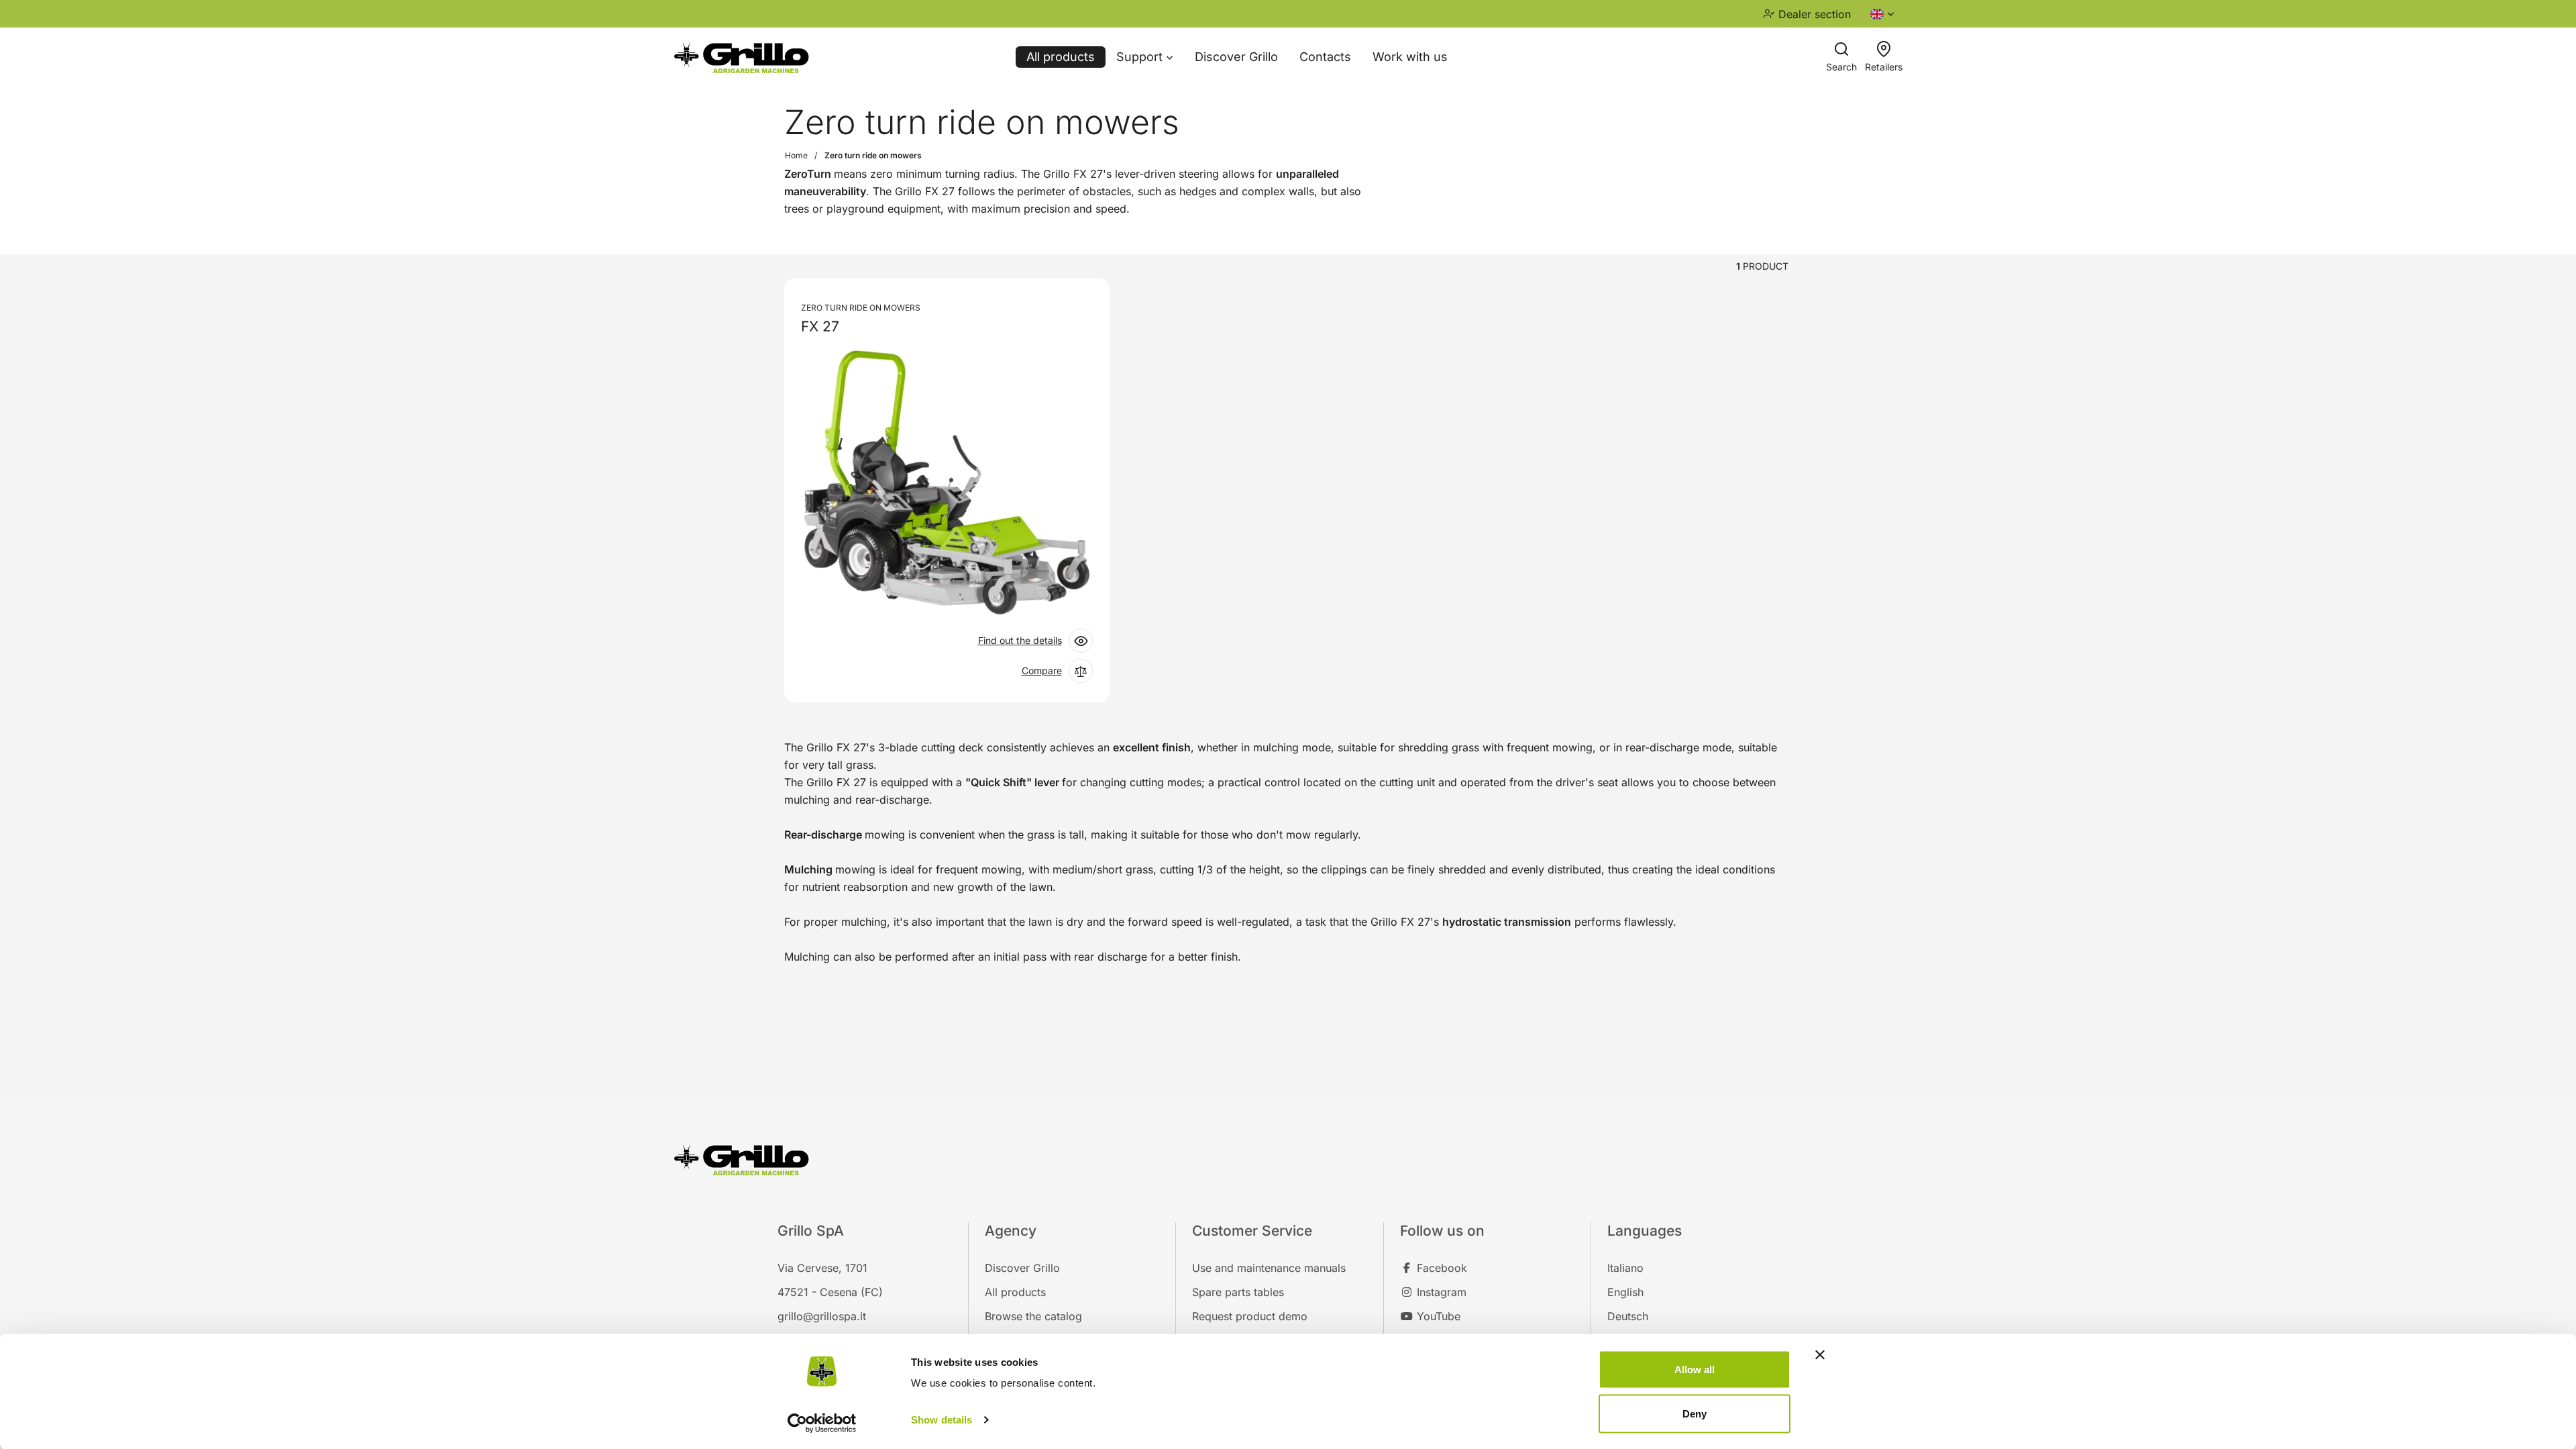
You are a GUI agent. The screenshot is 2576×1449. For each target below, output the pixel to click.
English (1625, 1292)
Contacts (1325, 57)
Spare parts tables (1238, 1292)
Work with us (1410, 57)
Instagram (1440, 1292)
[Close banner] (1820, 1355)
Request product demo (1250, 1316)
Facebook (1440, 1268)
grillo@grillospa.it (822, 1316)
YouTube (1437, 1316)
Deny (1695, 1413)
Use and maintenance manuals (1269, 1268)
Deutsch (1628, 1316)
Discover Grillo (1236, 57)
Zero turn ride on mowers (861, 308)
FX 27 (820, 327)
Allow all (1695, 1370)
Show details (942, 1420)
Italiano (1625, 1268)
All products (1061, 57)
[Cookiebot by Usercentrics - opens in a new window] (822, 1423)
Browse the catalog (1033, 1316)
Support (1141, 57)
